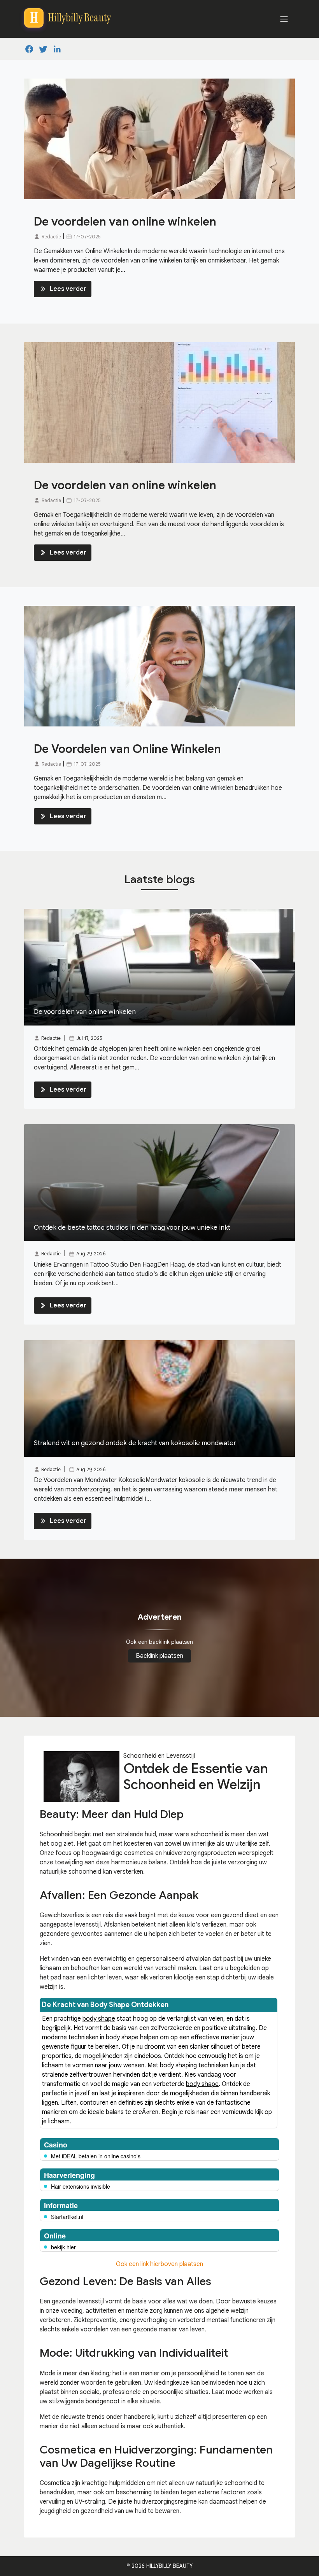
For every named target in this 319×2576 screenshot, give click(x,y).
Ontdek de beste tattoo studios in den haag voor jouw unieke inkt (132, 1228)
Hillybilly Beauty (169, 2566)
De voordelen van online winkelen (125, 222)
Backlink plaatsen (159, 1656)
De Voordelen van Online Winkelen (127, 749)
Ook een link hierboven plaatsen (159, 2264)
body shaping (178, 2065)
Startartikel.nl (67, 2217)
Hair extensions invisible (81, 2186)
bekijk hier (63, 2247)
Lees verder (68, 289)
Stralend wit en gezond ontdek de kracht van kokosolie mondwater (135, 1443)
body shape (99, 2019)
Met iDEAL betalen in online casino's (96, 2156)
